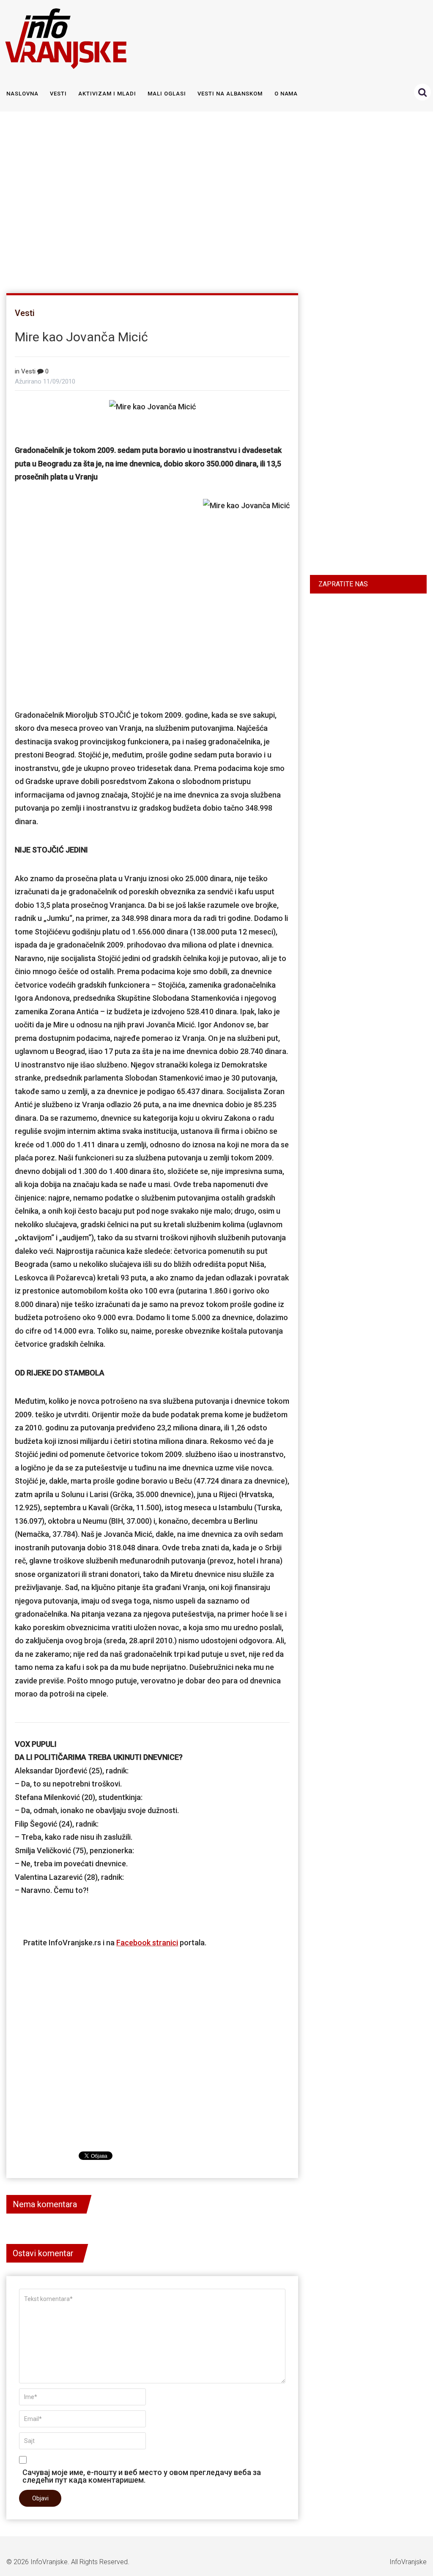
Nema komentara (45, 2204)
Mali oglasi (167, 94)
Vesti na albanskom (230, 94)
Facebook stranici (147, 1943)
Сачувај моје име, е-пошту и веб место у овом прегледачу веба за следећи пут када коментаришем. (142, 2476)
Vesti (58, 94)
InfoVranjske (49, 2562)
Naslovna (22, 94)
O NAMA (286, 94)
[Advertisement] (215, 199)
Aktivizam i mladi (107, 94)
